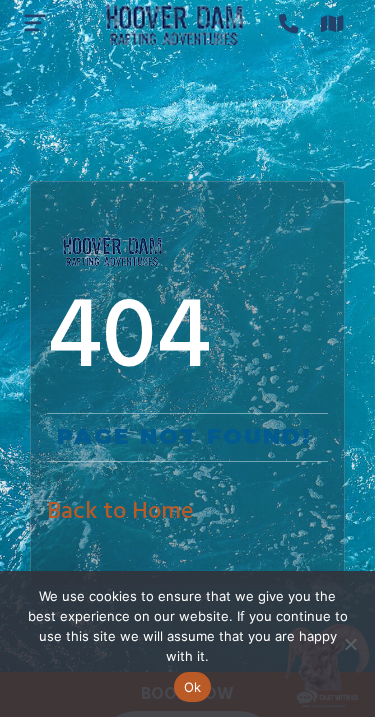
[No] (350, 644)
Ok (193, 687)
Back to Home (120, 512)
